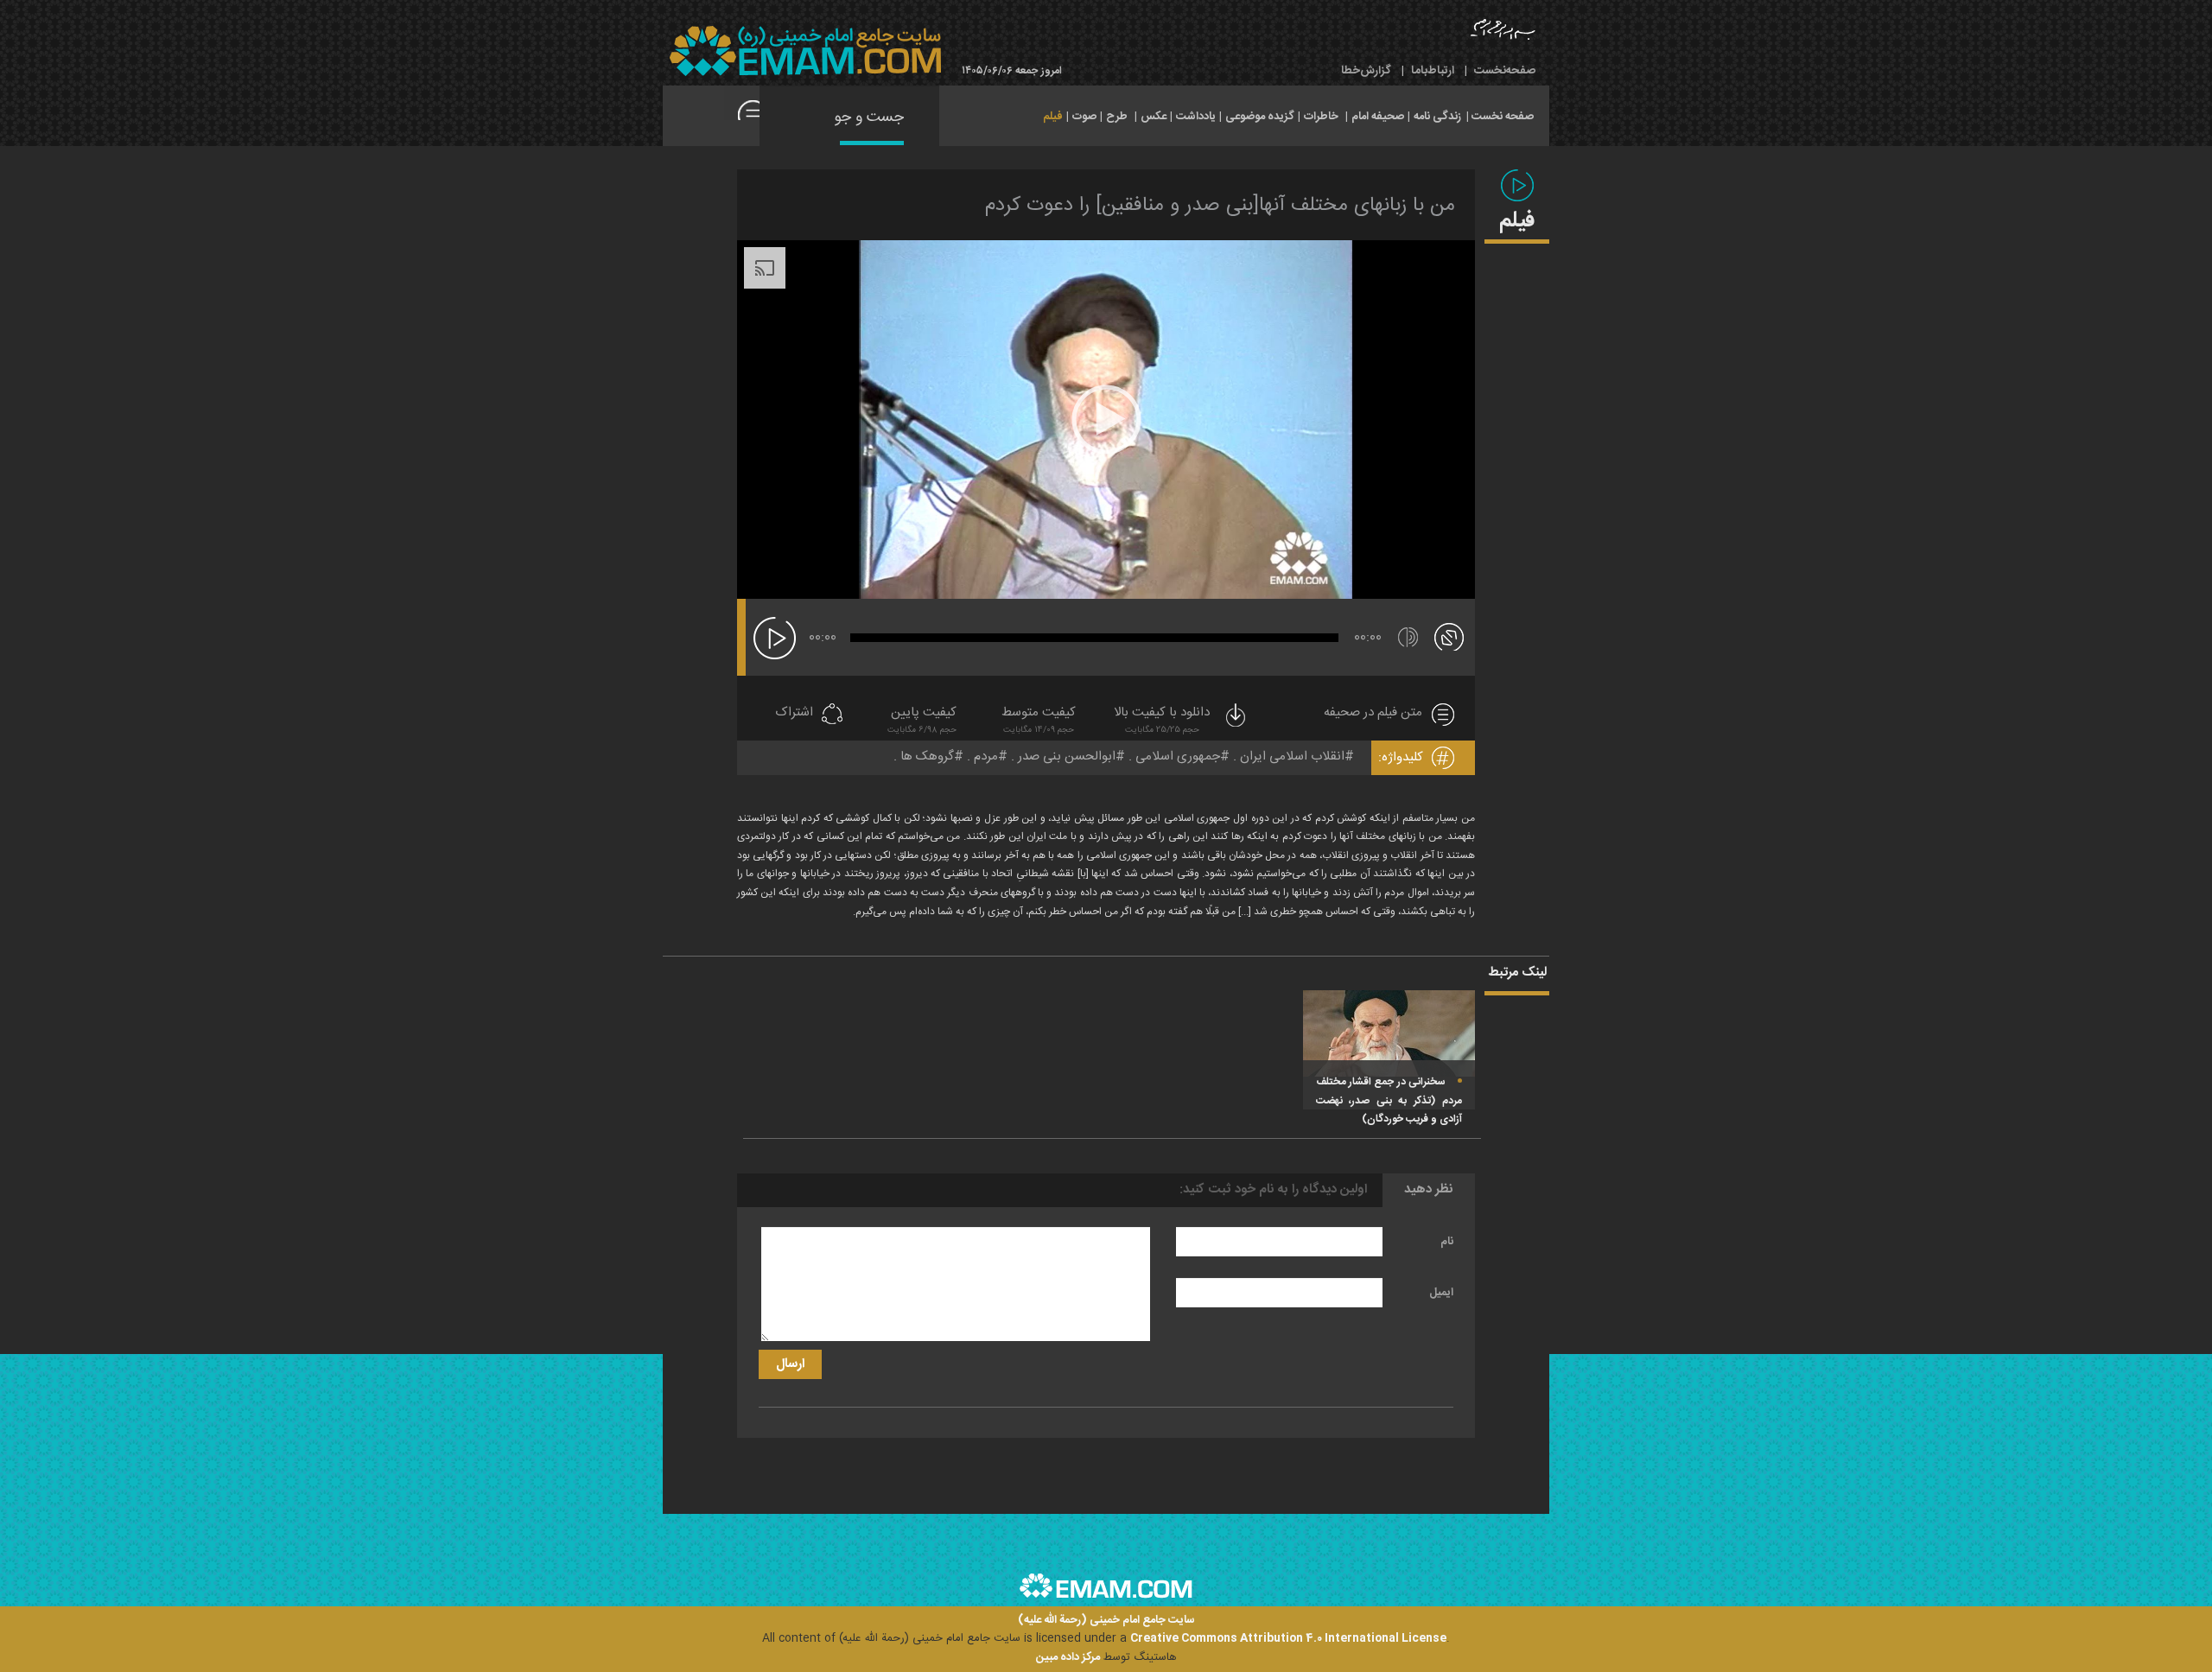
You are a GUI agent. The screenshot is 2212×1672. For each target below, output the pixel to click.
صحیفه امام (1378, 117)
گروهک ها (927, 757)
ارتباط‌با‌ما (1433, 71)
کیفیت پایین (922, 721)
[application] (1106, 420)
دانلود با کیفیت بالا (1162, 721)
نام (1447, 1242)
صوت (1084, 117)
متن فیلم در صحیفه (1373, 713)
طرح (1117, 117)
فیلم (1053, 117)
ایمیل (1441, 1293)
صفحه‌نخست (1505, 71)
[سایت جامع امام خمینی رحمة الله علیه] (805, 51)
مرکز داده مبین (1068, 1657)
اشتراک (794, 713)
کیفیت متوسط (1039, 721)
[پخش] (775, 638)
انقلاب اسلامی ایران (1292, 757)
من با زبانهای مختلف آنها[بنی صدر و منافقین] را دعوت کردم (1220, 206)
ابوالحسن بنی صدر (1067, 757)
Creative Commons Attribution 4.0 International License (1288, 1638)
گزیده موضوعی (1260, 117)
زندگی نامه (1437, 117)
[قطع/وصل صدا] (1408, 637)
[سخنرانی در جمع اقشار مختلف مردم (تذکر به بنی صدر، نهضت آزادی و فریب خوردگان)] (1389, 1034)
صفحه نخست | (1500, 115)
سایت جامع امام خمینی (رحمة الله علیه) (1106, 1621)
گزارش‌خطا (1366, 71)
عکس (1154, 117)
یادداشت (1196, 117)
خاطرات (1321, 117)
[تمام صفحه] (1449, 636)
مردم (986, 757)
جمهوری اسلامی (1178, 757)
